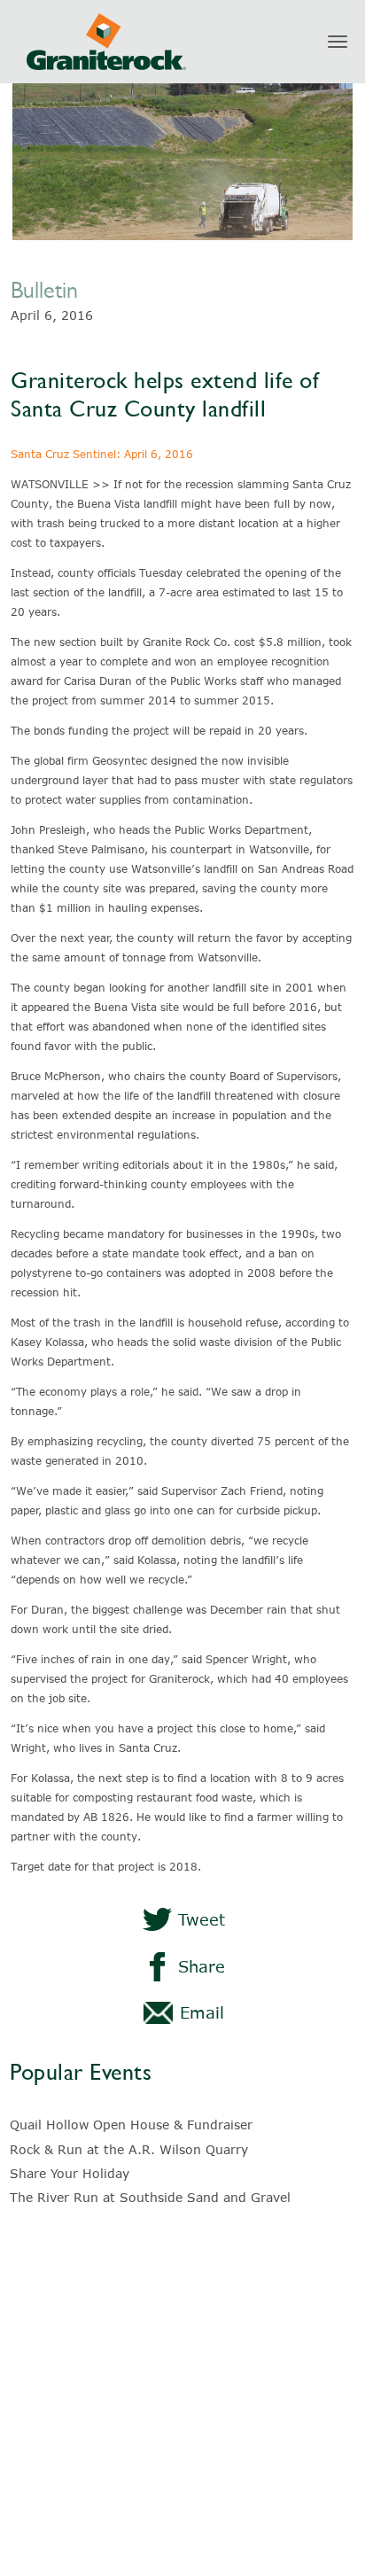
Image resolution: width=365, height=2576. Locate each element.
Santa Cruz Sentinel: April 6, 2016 (102, 454)
